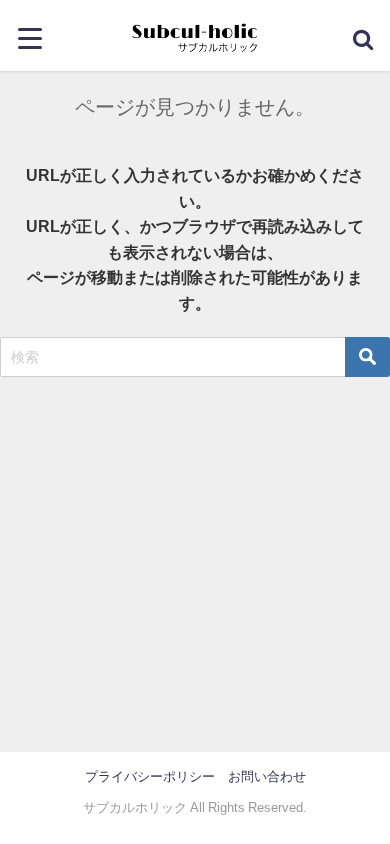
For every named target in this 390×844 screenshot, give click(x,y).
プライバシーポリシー (150, 776)
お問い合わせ (267, 776)
